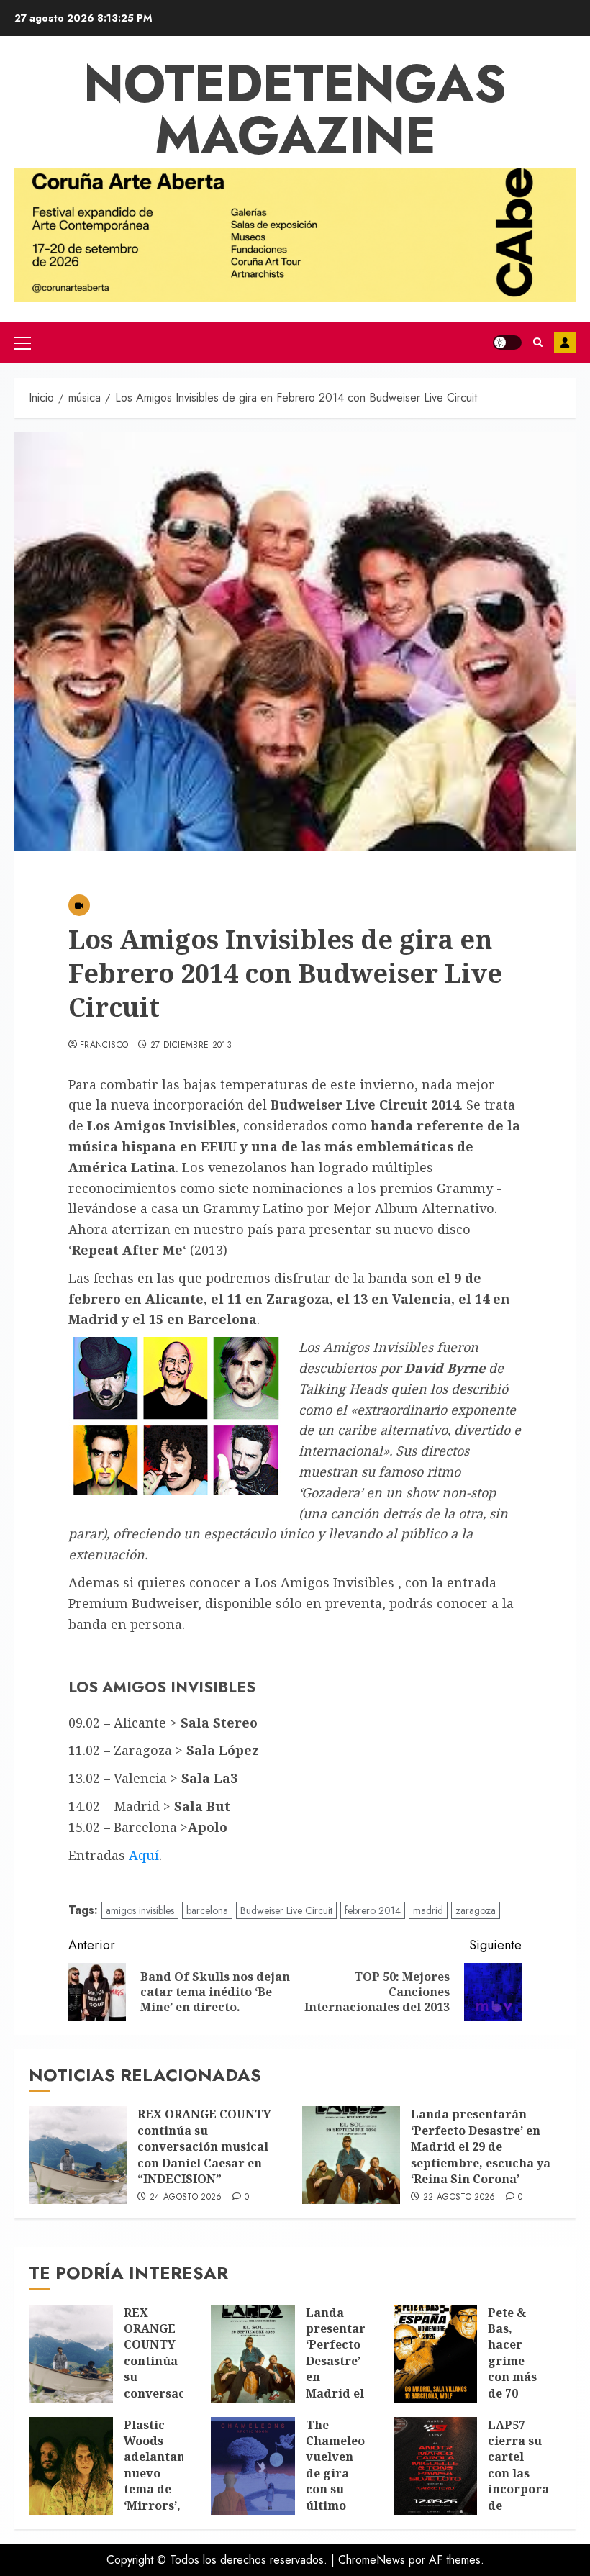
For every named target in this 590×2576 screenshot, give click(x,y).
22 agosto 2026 (459, 2198)
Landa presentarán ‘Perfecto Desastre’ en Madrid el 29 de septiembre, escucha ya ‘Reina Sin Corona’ (481, 2146)
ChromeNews (372, 2560)
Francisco (104, 1046)
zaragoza (476, 1910)
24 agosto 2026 (186, 2198)
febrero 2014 (373, 1910)
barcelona (207, 1910)
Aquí (144, 1855)
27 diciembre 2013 (191, 1046)
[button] (23, 343)
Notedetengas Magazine (295, 109)
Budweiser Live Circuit (286, 1910)
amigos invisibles (140, 1910)
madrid (428, 1910)
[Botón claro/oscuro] (507, 343)
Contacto (565, 343)
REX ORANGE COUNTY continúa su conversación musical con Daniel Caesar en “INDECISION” (204, 2146)
